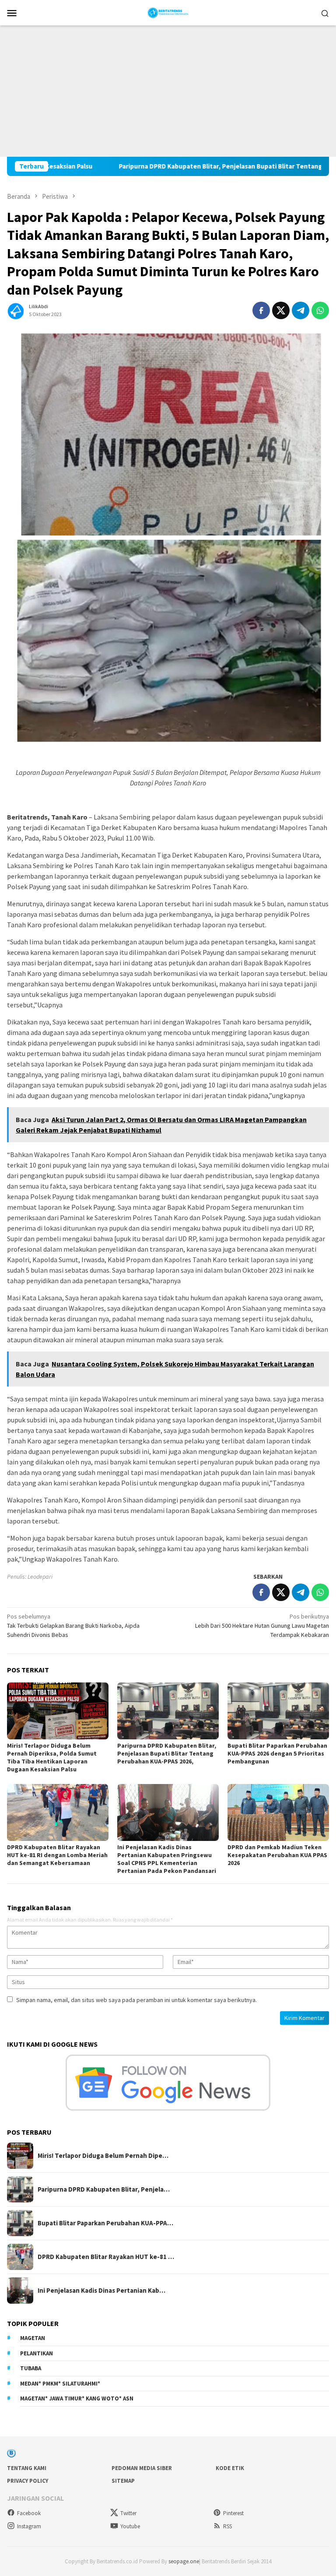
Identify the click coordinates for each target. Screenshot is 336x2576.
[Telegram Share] (301, 310)
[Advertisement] (168, 91)
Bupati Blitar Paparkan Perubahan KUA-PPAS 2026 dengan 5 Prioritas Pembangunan (277, 1753)
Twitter (128, 2513)
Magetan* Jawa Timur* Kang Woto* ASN (77, 2398)
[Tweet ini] (281, 310)
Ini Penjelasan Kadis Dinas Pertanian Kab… (101, 2291)
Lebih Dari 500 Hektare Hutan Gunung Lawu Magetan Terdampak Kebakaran (262, 1626)
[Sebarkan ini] (261, 310)
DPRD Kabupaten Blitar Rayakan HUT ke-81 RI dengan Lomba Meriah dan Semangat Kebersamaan (57, 1855)
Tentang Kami (27, 2468)
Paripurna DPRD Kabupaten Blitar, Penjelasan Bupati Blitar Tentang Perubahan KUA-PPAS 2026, (192, 166)
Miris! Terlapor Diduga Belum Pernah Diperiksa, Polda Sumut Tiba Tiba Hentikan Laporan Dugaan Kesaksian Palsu (52, 1757)
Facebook (29, 2513)
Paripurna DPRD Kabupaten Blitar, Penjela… (104, 2189)
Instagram (29, 2526)
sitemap (123, 2481)
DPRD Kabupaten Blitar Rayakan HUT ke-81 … (106, 2257)
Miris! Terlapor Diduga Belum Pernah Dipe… (103, 2156)
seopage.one (184, 2561)
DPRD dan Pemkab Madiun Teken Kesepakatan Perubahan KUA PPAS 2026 (277, 1855)
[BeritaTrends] (168, 12)
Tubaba (31, 2368)
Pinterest (233, 2513)
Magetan (33, 2338)
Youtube (130, 2526)
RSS (227, 2526)
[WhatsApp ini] (320, 310)
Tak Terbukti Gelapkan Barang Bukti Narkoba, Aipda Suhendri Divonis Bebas (73, 1626)
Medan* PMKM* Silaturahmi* (60, 2384)
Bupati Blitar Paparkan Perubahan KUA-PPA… (105, 2223)
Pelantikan (37, 2353)
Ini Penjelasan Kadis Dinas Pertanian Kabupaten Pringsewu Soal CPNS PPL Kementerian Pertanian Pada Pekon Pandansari (167, 1859)
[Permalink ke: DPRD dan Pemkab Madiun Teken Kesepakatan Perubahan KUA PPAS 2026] (278, 1812)
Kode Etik (230, 2468)
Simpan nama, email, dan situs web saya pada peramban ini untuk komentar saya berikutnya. (136, 2000)
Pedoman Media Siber (142, 2468)
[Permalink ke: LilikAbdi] (16, 310)
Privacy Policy (28, 2481)
